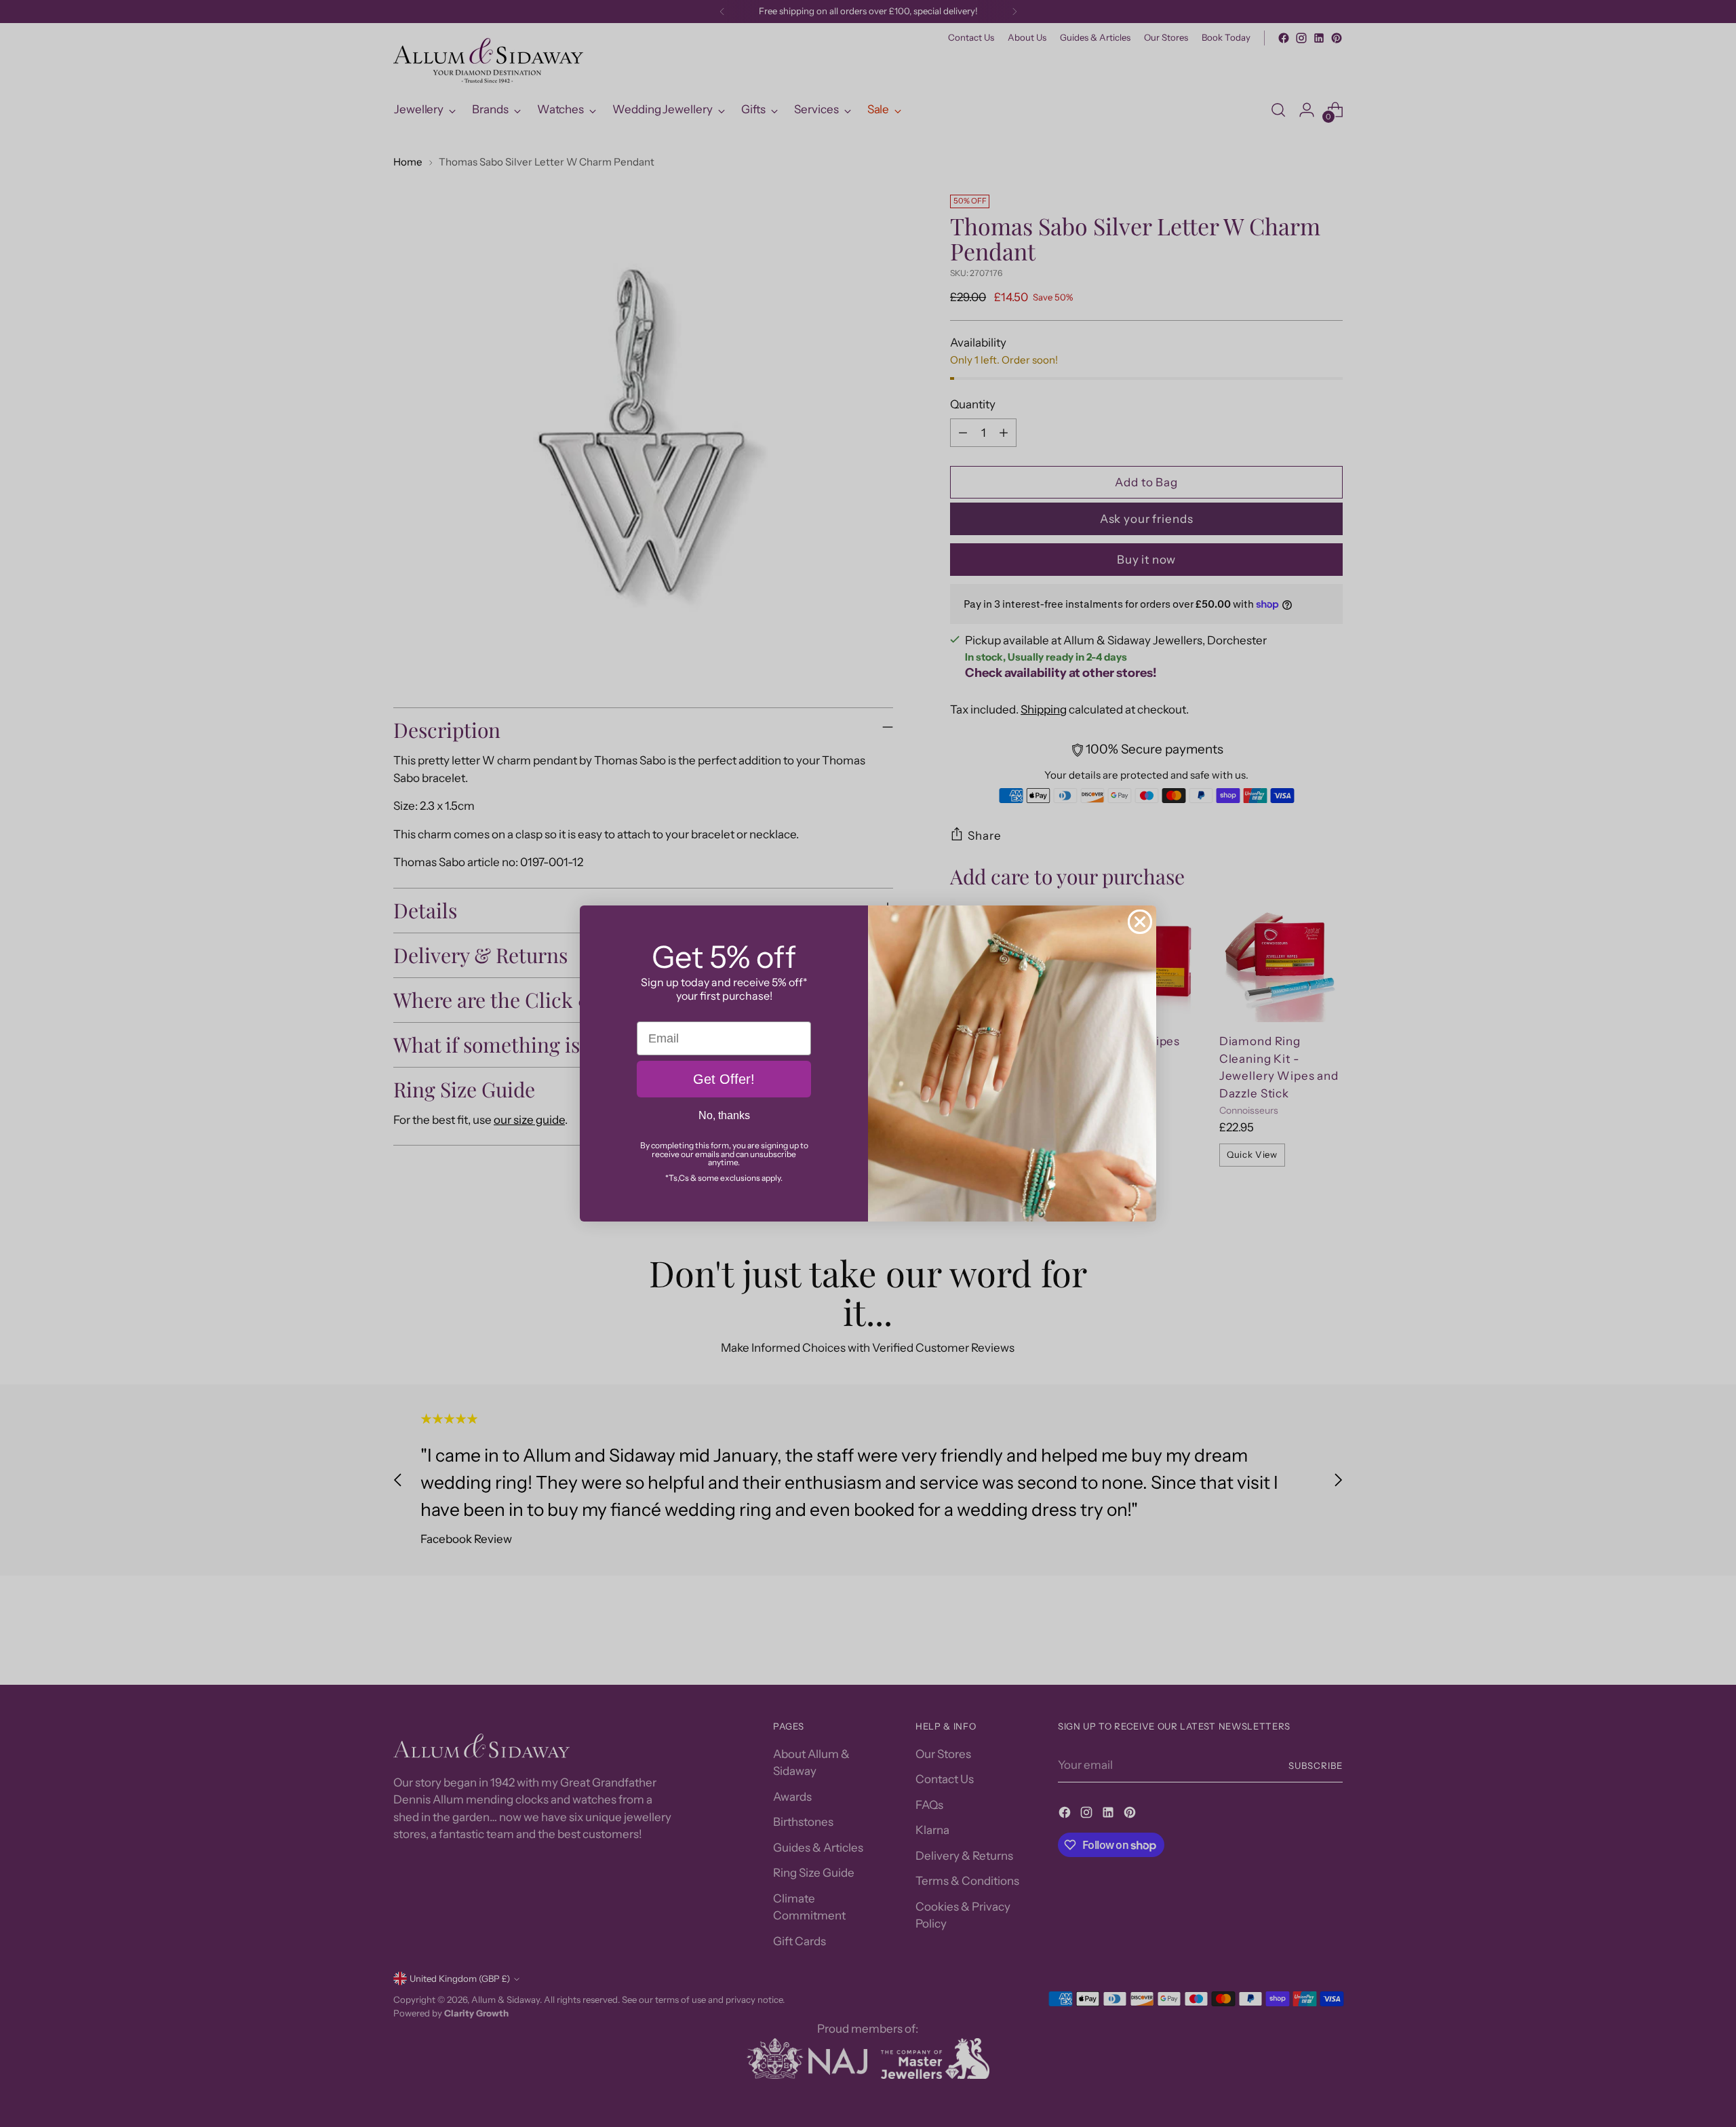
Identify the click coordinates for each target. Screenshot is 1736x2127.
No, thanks (724, 1115)
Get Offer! (724, 1079)
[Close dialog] (1140, 922)
